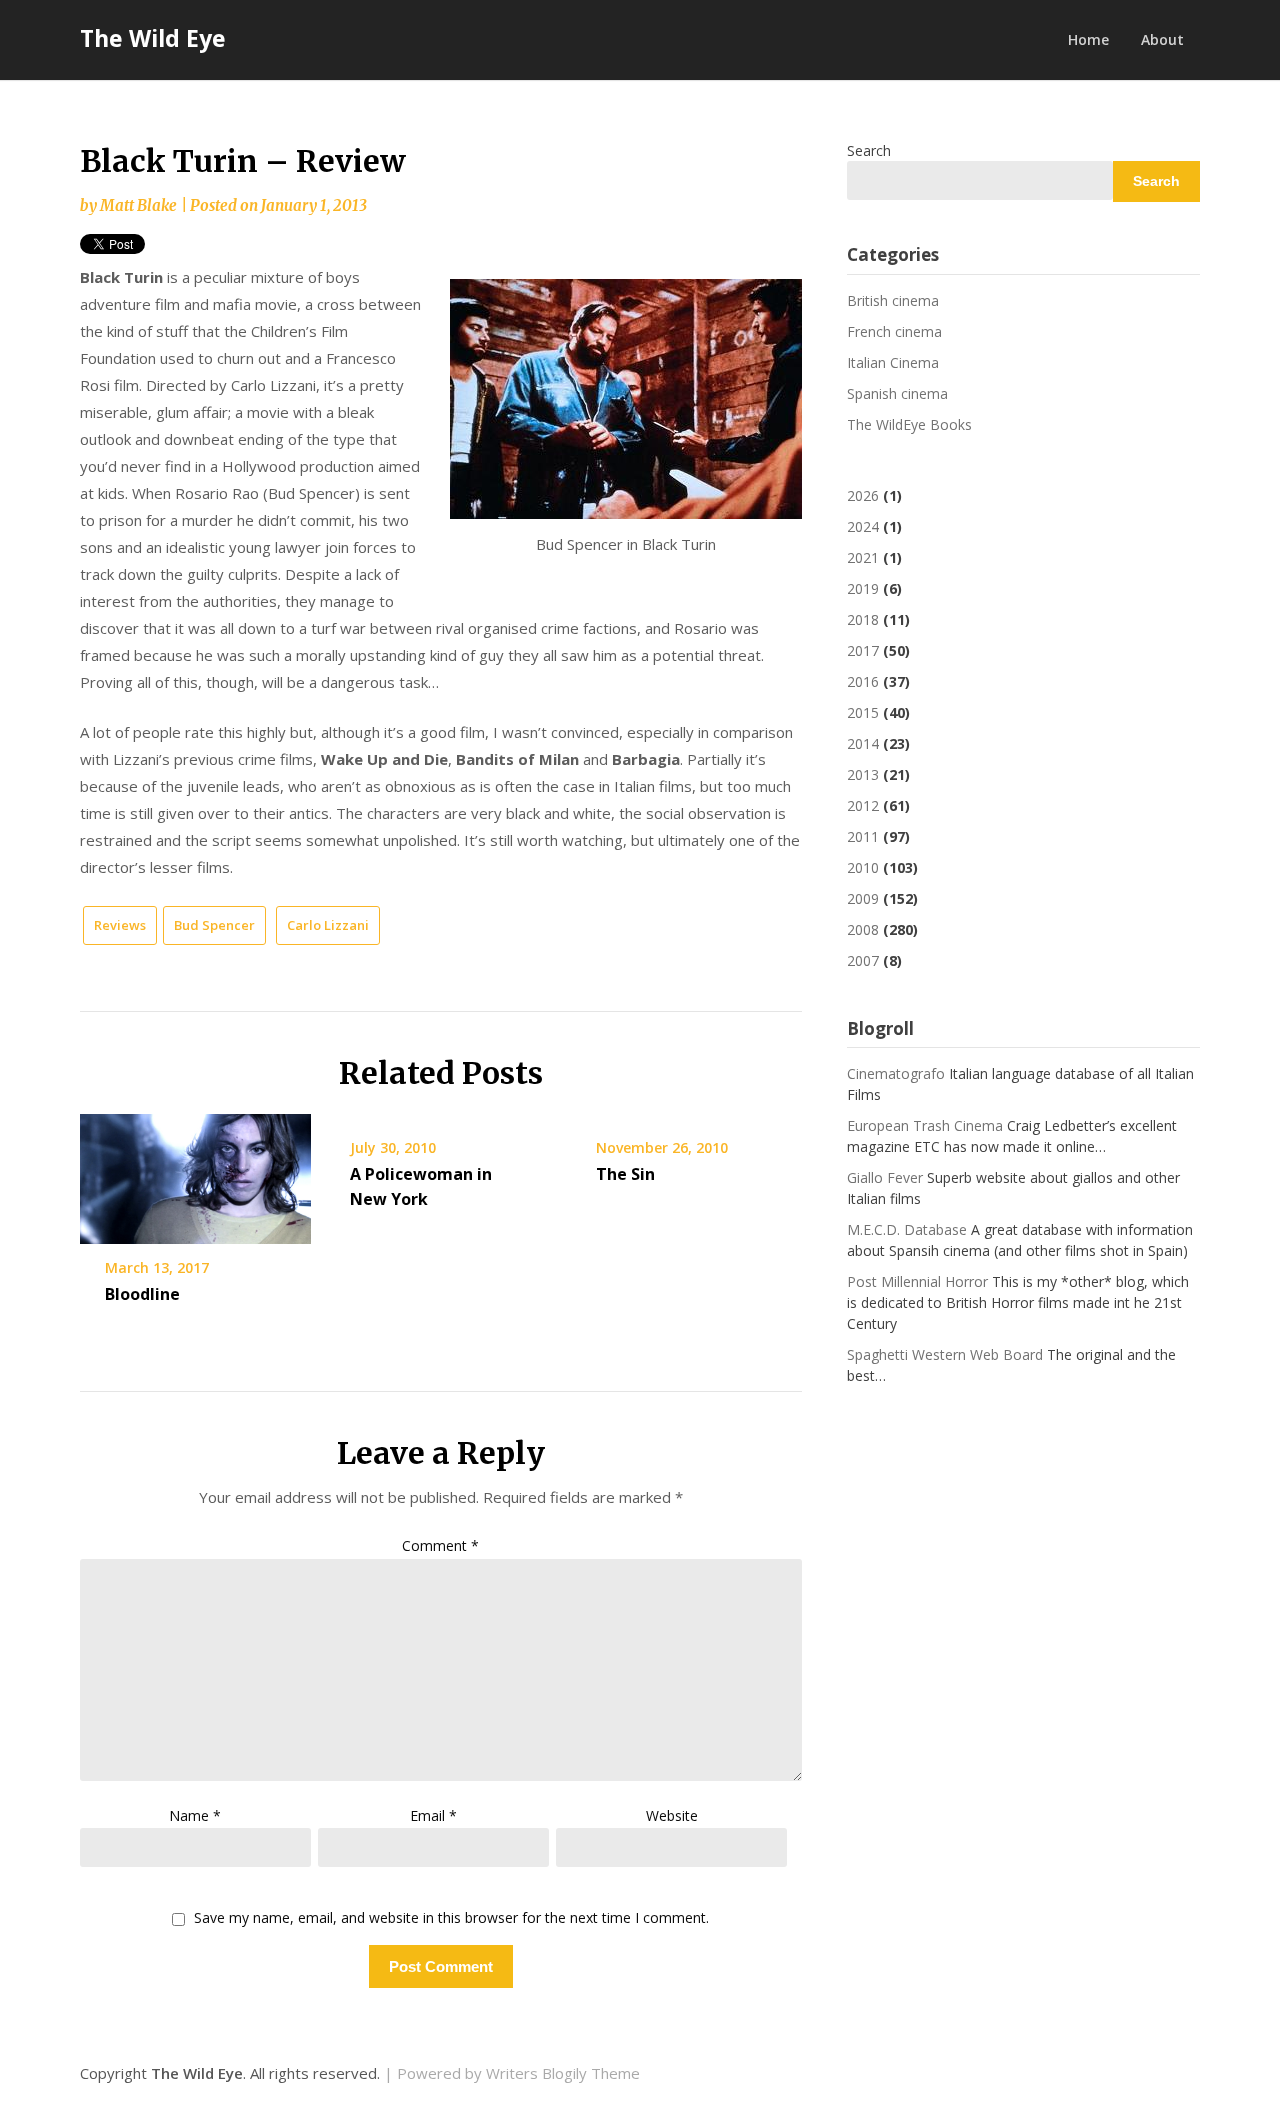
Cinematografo (896, 1073)
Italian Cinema (893, 362)
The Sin (625, 1174)
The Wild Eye (153, 38)
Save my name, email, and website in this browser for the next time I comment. (451, 1918)
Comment (440, 1545)
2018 (863, 619)
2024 (863, 526)
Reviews (120, 925)
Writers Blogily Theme (563, 2073)
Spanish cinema (897, 393)
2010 (863, 867)
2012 (863, 805)
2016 (863, 681)
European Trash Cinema (925, 1125)
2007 (863, 960)
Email (433, 1815)
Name (195, 1815)
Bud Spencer (214, 925)
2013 (863, 774)
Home (1088, 39)
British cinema (893, 300)
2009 (863, 898)
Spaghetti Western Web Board (945, 1354)
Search (869, 150)
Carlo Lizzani (328, 925)
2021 (863, 557)
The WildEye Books (909, 424)
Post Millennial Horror (917, 1281)
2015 (863, 712)
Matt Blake (138, 205)
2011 (863, 836)
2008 (863, 929)
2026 (863, 495)
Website (672, 1815)
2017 (863, 650)
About (1162, 39)
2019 (863, 588)
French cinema (894, 331)
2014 (863, 743)
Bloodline (142, 1294)
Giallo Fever (885, 1177)
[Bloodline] (195, 1172)
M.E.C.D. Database (907, 1229)
